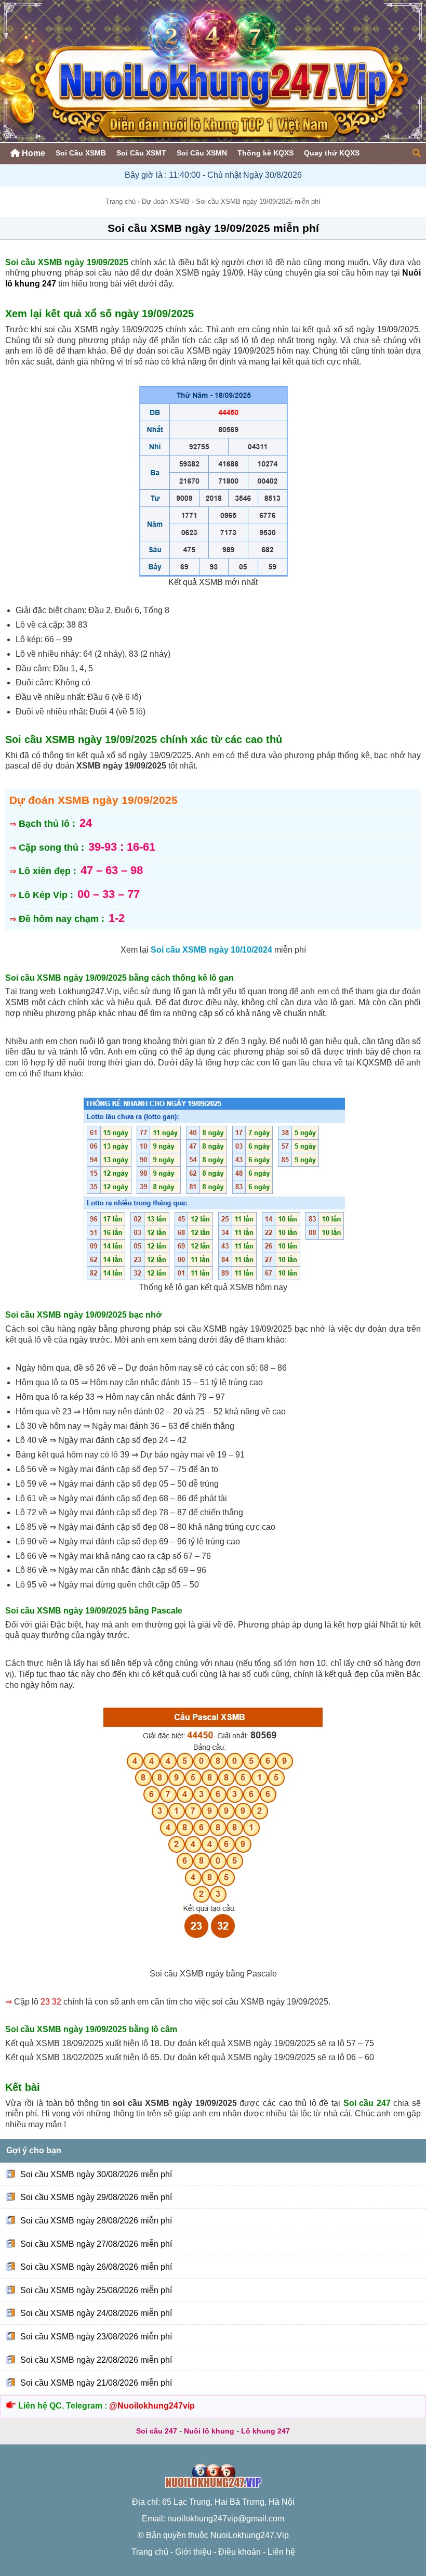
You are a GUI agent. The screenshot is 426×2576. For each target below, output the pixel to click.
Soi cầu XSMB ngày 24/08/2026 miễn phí (96, 2313)
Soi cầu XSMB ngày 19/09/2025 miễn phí (213, 228)
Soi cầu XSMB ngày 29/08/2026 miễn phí (96, 2197)
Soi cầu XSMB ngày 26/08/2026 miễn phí (96, 2267)
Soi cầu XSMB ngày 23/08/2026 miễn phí (96, 2337)
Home (32, 153)
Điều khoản (239, 2552)
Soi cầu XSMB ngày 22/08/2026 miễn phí (96, 2360)
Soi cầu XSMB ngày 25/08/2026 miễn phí (96, 2290)
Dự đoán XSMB (166, 201)
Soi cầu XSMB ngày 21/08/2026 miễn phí (96, 2383)
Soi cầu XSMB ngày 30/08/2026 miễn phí (96, 2174)
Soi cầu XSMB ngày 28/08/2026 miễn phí (96, 2221)
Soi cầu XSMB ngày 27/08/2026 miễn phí (96, 2243)
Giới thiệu (193, 2552)
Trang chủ (121, 201)
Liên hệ (281, 2552)
